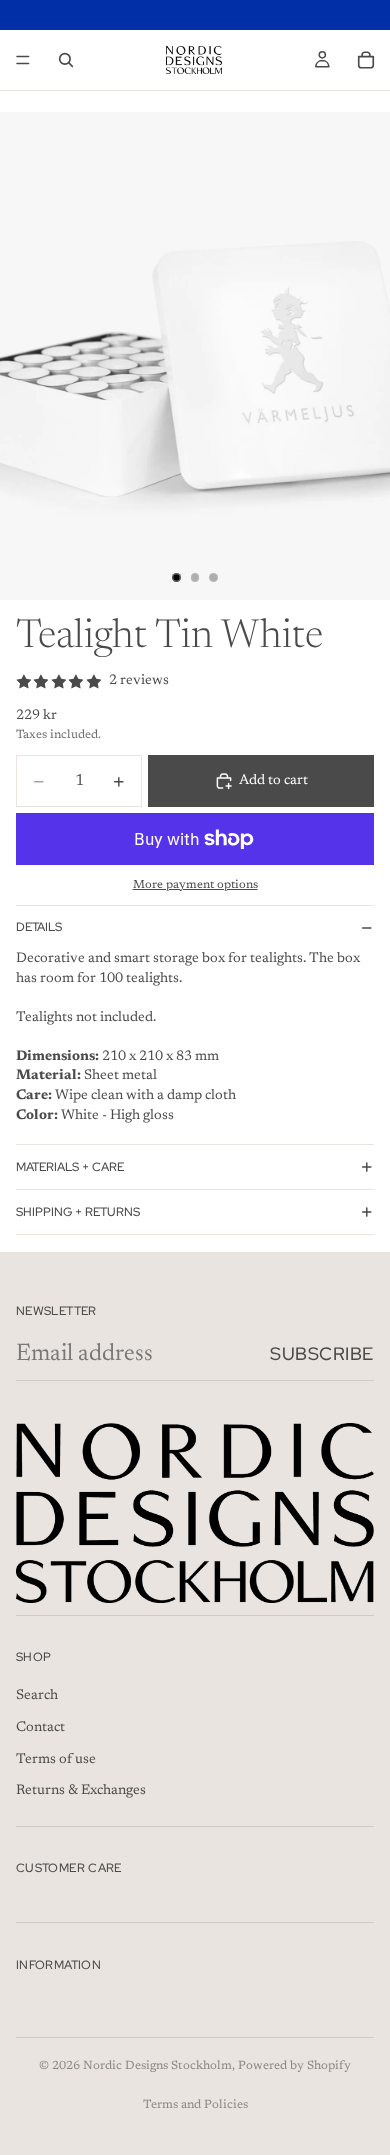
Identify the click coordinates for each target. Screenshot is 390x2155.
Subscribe (322, 1353)
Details (39, 927)
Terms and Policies (195, 2105)
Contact (40, 1728)
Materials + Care (70, 1167)
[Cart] (366, 60)
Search (37, 1697)
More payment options (195, 885)
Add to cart (273, 781)
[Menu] (23, 60)
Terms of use (56, 1760)
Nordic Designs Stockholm (157, 2066)
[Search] (66, 60)
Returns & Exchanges (81, 1791)
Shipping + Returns (78, 1212)
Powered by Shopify (294, 2066)
